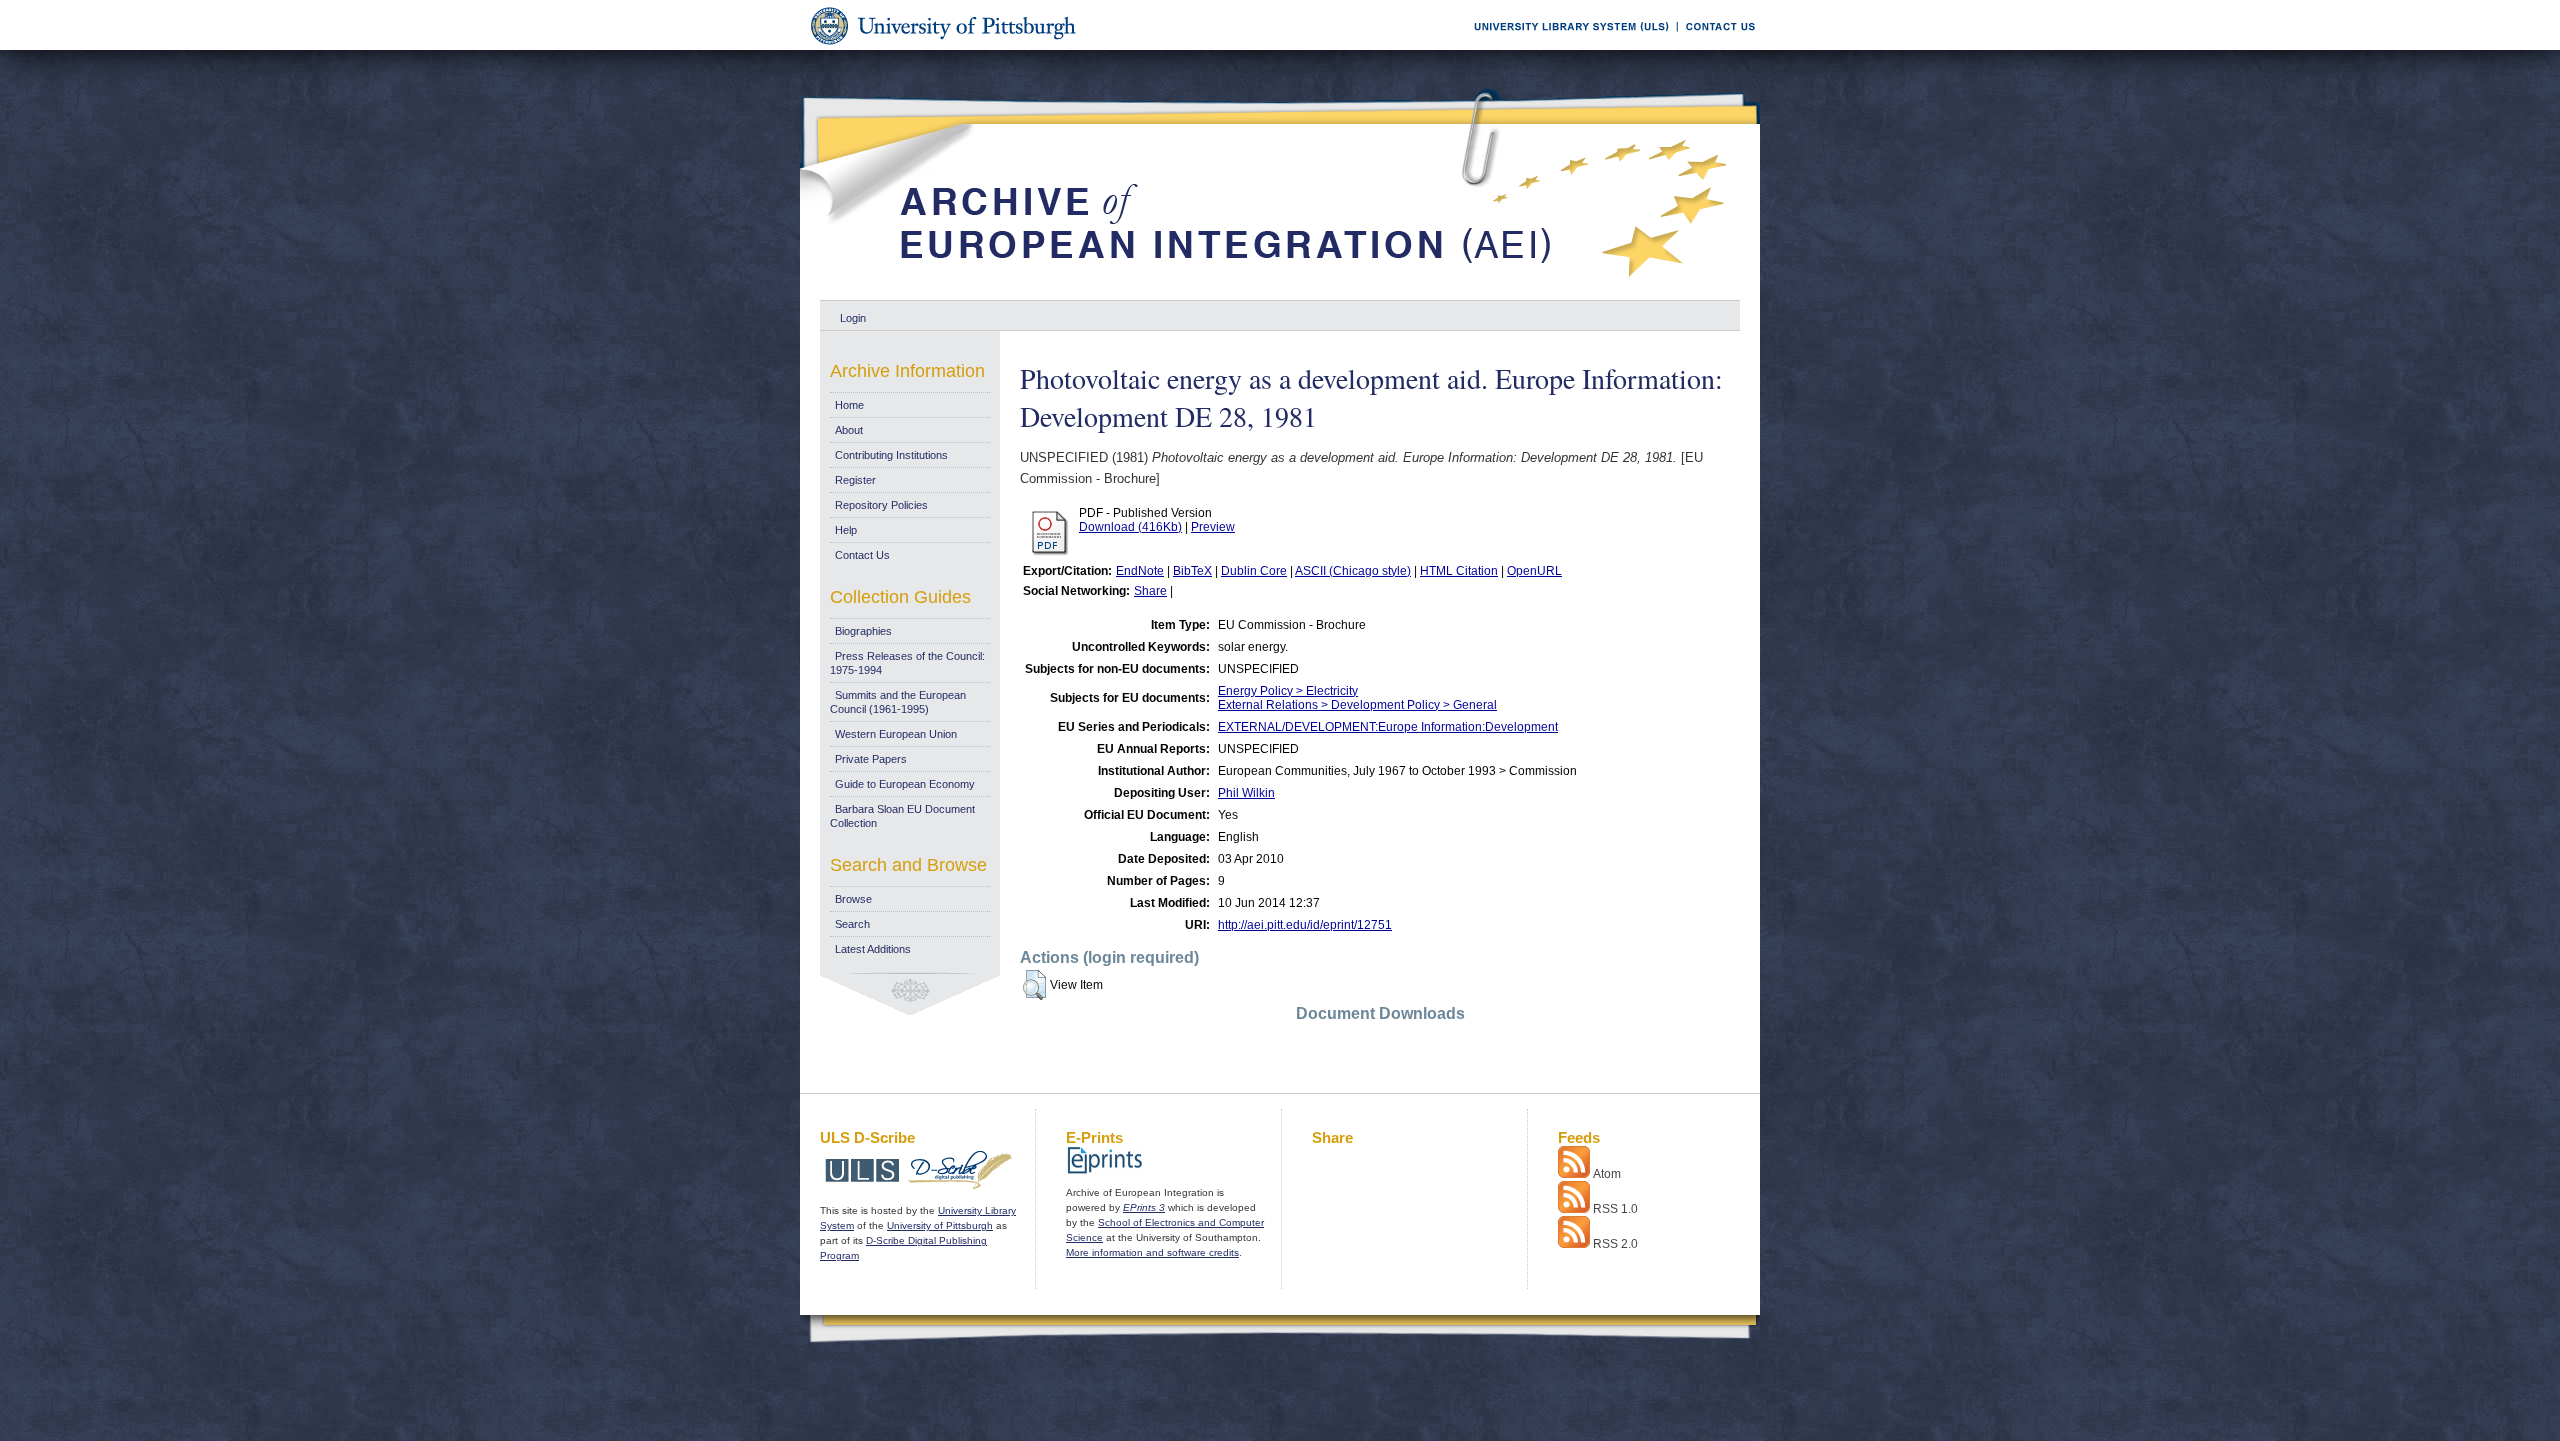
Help (846, 530)
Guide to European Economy (905, 784)
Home (849, 405)
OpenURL (1534, 571)
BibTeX (1192, 571)
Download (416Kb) (1130, 527)
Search (852, 924)
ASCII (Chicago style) (1353, 571)
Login (853, 318)
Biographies (863, 631)
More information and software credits (1152, 1252)
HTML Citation (1459, 571)
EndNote (1140, 571)
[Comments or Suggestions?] (1716, 46)
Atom (1607, 1174)
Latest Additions (873, 949)
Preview (1213, 527)
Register (855, 480)
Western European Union (896, 734)
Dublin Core (1254, 571)
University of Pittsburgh (940, 1225)
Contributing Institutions (891, 455)
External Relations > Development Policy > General (1357, 705)
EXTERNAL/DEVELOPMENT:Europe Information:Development (1388, 727)
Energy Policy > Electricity (1288, 691)
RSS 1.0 (1615, 1209)
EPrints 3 (1144, 1207)
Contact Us (862, 555)
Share (1150, 591)
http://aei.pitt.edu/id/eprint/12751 (1305, 925)
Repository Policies (881, 505)
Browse (853, 899)
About (849, 430)
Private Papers (871, 759)
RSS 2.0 (1615, 1244)
